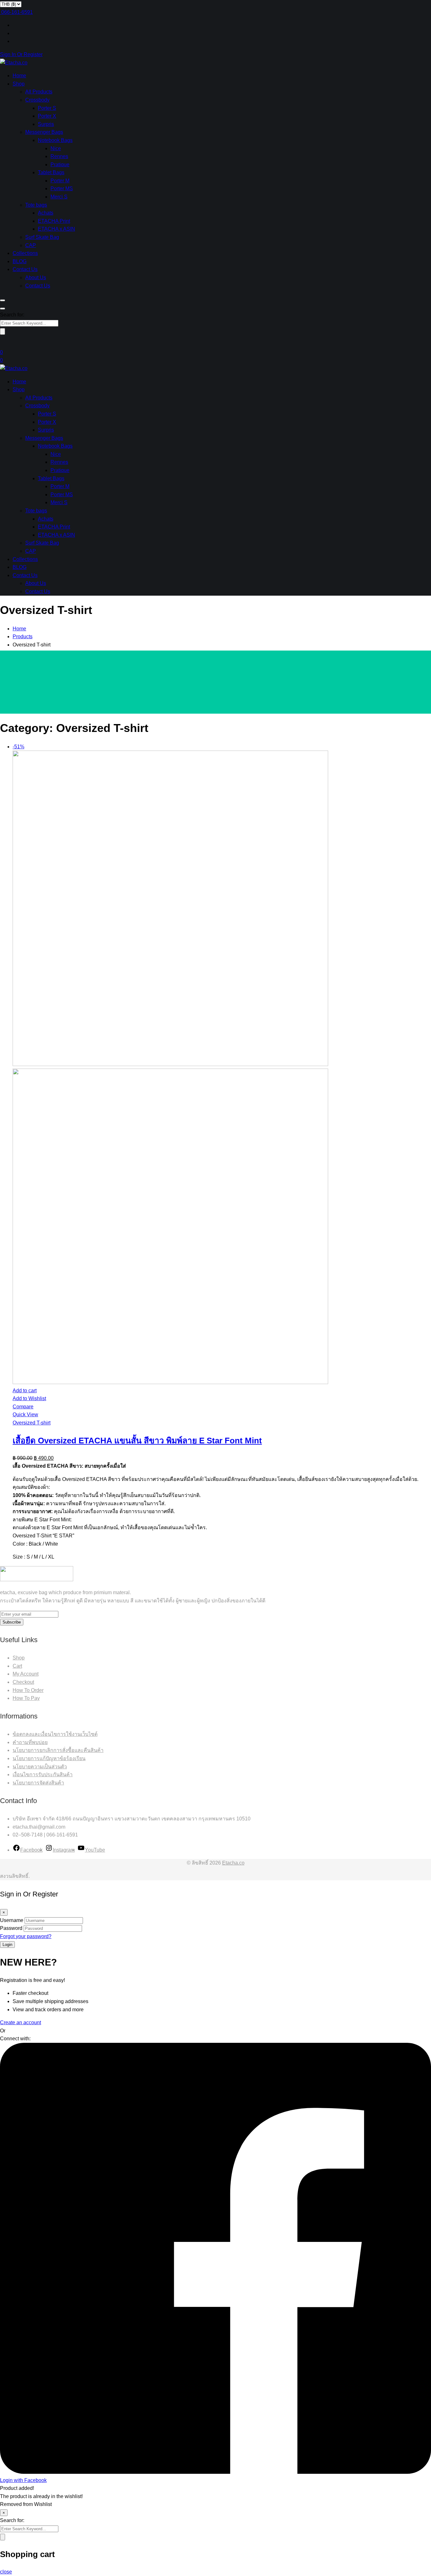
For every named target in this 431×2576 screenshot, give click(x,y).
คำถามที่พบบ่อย (30, 1742)
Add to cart (25, 1391)
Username (12, 1920)
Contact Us (25, 269)
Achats (46, 213)
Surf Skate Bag (42, 237)
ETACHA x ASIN (56, 229)
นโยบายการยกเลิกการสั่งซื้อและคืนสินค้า (58, 1750)
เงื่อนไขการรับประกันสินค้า (43, 1774)
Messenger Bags (44, 132)
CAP (31, 245)
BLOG (20, 261)
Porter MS (62, 189)
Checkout (23, 1682)
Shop (19, 84)
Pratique (60, 165)
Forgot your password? (26, 1936)
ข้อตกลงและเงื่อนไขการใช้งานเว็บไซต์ (55, 1734)
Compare (23, 1407)
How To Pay (26, 1698)
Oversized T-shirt (32, 1423)
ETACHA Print (54, 221)
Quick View (25, 1415)
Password (11, 1928)
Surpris (46, 124)
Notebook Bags (55, 140)
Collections (25, 253)
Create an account (21, 2022)
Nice (56, 148)
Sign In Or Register (21, 54)
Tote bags (36, 205)
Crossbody (37, 100)
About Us (36, 277)
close (6, 2572)
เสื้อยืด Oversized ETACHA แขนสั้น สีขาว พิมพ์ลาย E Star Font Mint (137, 1441)
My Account (26, 1674)
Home (19, 76)
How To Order (28, 1690)
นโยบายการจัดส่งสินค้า (38, 1783)
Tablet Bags (51, 172)
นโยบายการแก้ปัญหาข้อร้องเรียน (49, 1758)
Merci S (59, 197)
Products (23, 637)
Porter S (47, 108)
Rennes (59, 156)
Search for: (12, 315)
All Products (39, 92)
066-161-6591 (17, 12)
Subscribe (12, 1622)
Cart (17, 1666)
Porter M (60, 181)
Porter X (47, 116)
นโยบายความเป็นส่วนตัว (40, 1767)
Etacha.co (233, 1863)
